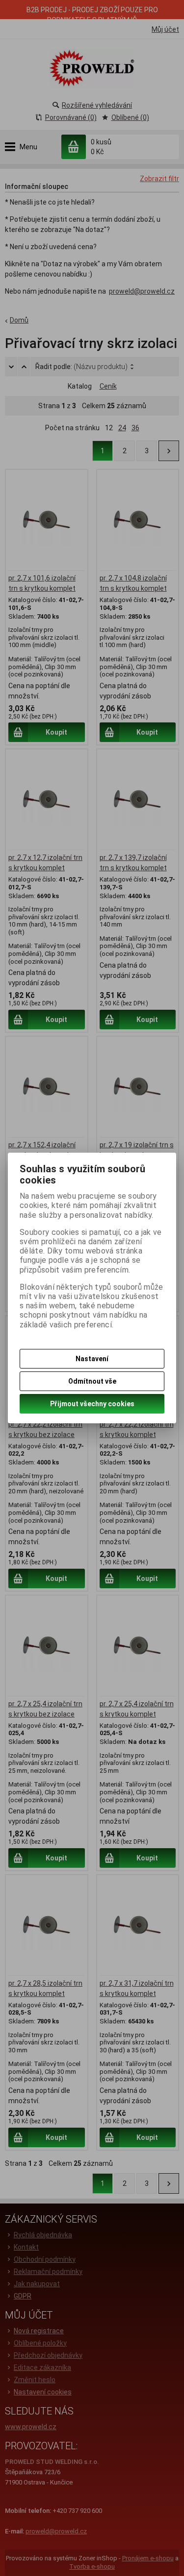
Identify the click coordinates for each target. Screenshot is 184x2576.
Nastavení (92, 1359)
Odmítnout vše (92, 1381)
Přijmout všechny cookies (92, 1404)
